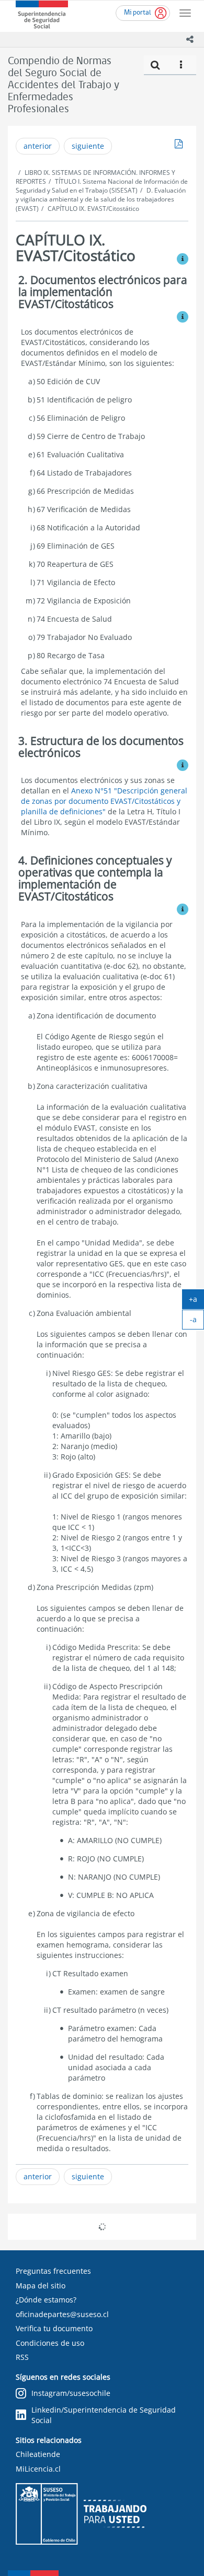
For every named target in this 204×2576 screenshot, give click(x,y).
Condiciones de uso (50, 2343)
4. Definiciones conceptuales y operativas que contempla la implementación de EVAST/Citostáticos (95, 878)
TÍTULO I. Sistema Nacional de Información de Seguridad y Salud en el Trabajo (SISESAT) (102, 186)
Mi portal (138, 13)
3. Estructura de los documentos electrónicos (101, 747)
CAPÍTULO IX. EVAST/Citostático (93, 209)
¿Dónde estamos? (46, 2300)
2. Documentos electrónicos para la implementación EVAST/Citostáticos (103, 292)
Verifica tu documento (54, 2328)
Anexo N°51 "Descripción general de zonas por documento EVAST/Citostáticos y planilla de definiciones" (104, 801)
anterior (38, 146)
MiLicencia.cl (38, 2469)
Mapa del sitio (41, 2286)
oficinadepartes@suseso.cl (62, 2314)
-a (197, 1322)
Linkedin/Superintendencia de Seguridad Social (104, 2415)
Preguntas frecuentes (53, 2271)
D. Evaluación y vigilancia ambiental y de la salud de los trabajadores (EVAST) (101, 199)
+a (196, 1301)
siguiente (88, 146)
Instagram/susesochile (71, 2393)
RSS (22, 2357)
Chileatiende (38, 2454)
